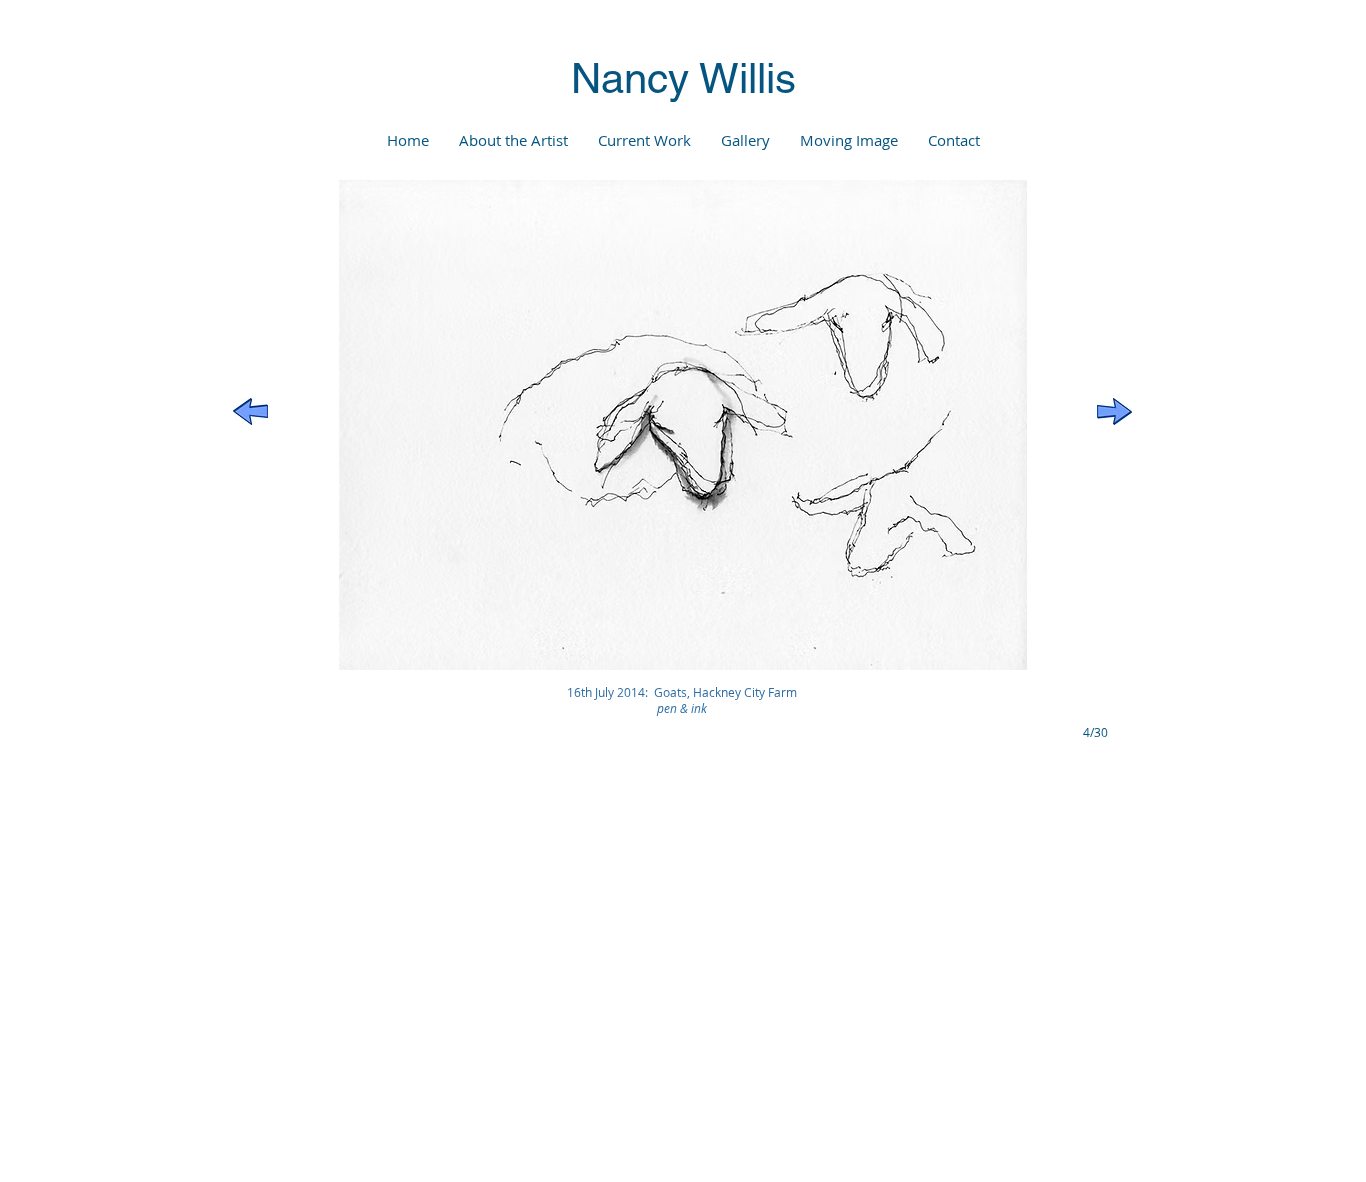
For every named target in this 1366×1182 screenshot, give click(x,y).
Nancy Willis (683, 78)
